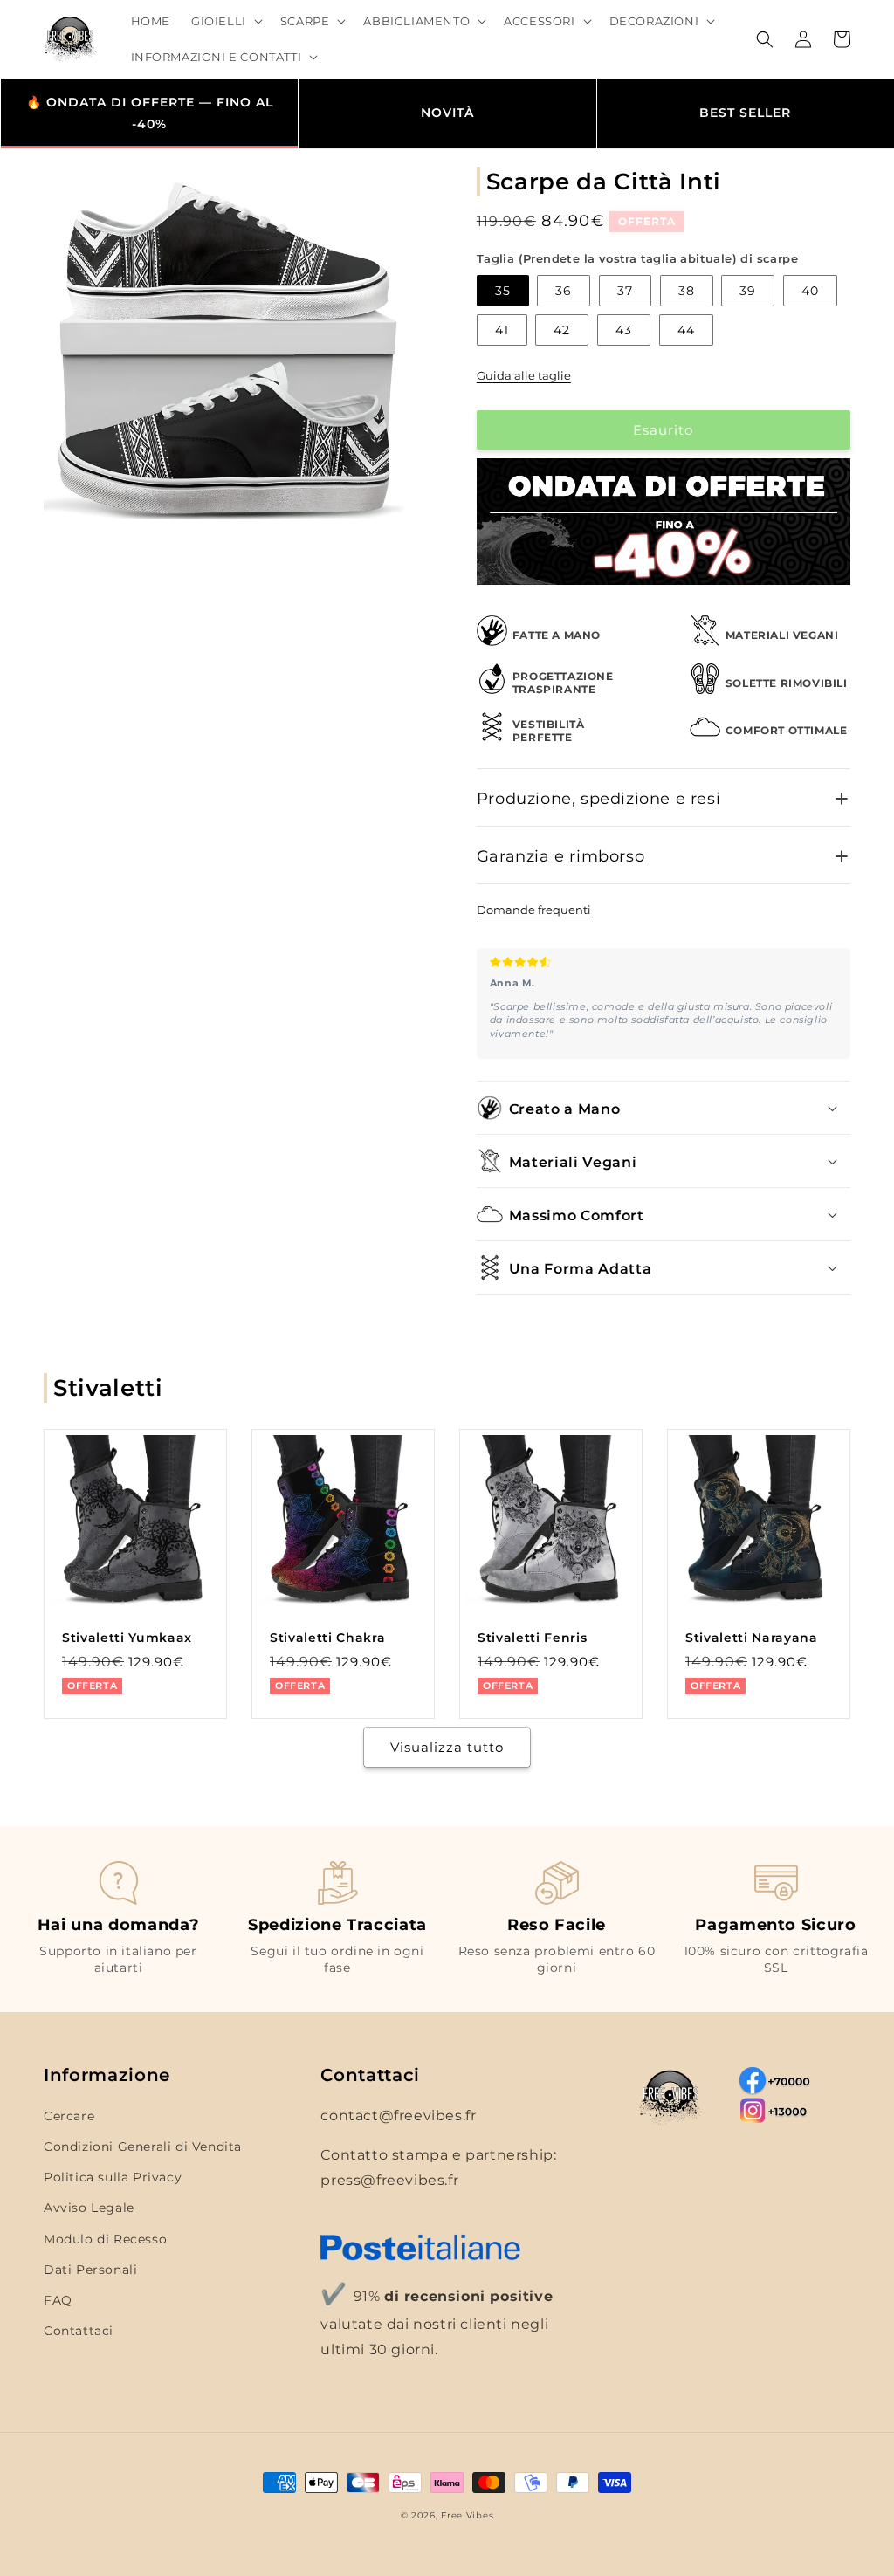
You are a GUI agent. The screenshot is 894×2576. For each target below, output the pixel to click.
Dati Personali (90, 2270)
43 (624, 330)
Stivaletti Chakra (327, 1638)
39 (748, 291)
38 (687, 291)
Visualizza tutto (447, 1747)
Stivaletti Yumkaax (127, 1638)
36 (564, 291)
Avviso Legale (89, 2208)
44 (686, 330)
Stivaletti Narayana (752, 1638)
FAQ (58, 2300)
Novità (447, 113)
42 (562, 330)
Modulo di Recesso (105, 2239)
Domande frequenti (534, 910)
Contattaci (79, 2331)
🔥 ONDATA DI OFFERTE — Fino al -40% (150, 113)
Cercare (69, 2116)
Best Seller (745, 113)
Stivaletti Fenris (532, 1638)
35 (503, 291)
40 (810, 291)
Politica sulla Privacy (113, 2177)
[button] (225, 21)
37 (625, 291)
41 (502, 330)
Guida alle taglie (524, 375)
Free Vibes (467, 2515)
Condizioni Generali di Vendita (143, 2147)
